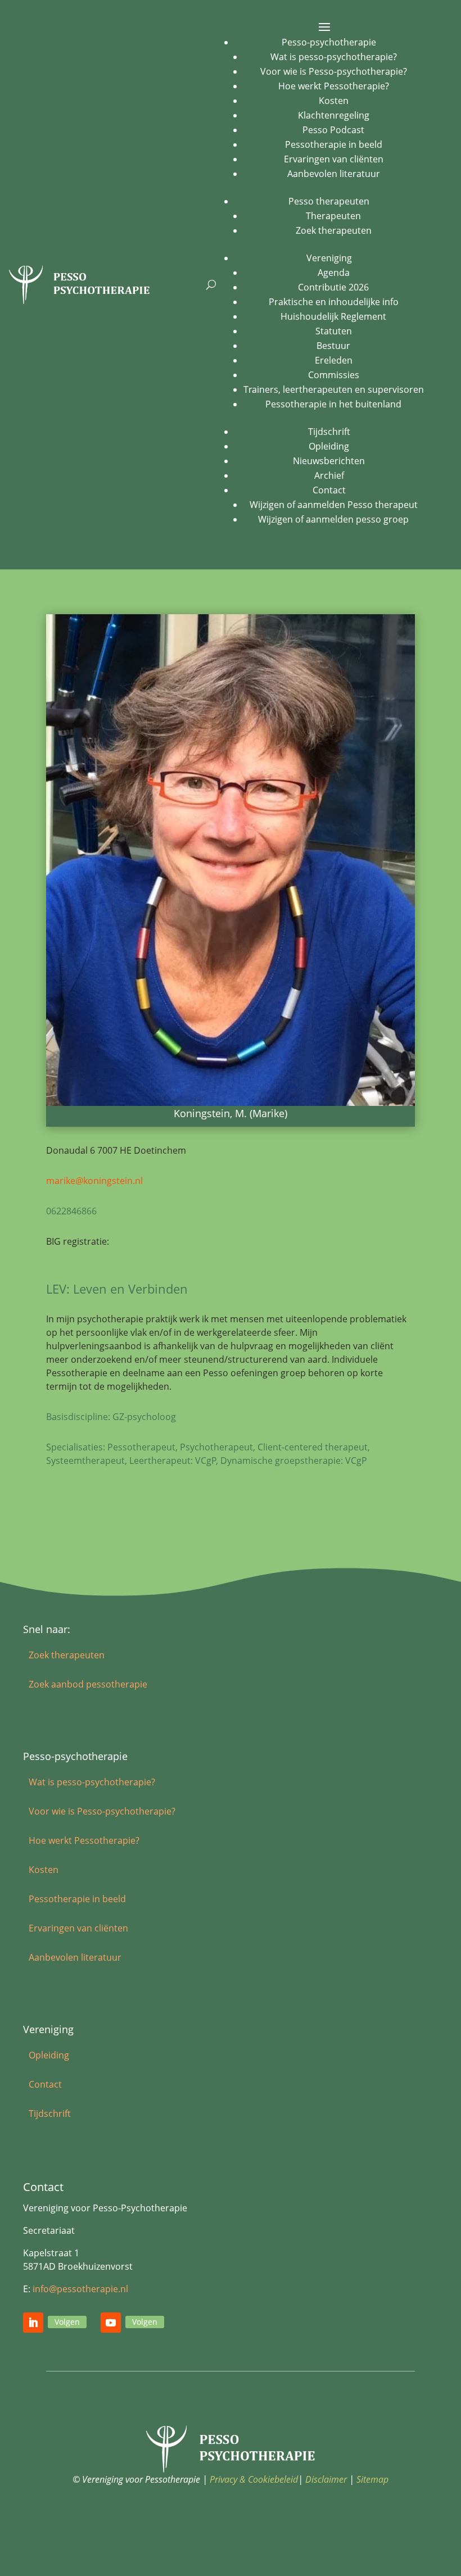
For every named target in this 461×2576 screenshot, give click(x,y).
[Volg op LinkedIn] (33, 2323)
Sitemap (372, 2479)
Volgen (67, 2322)
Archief (329, 475)
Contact (329, 490)
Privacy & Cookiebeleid (254, 2479)
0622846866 (71, 1211)
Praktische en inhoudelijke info (334, 302)
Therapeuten (333, 216)
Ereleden (334, 360)
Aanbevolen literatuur (334, 174)
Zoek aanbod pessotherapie (88, 1684)
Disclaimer (326, 2479)
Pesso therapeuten (329, 201)
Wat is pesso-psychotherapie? (334, 57)
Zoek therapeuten (334, 230)
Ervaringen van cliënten (334, 159)
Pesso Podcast (333, 130)
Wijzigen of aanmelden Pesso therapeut (334, 505)
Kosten (334, 101)
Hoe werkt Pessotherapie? (334, 86)
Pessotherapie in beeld (334, 144)
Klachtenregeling (334, 115)
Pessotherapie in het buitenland (333, 404)
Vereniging (329, 258)
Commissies (334, 375)
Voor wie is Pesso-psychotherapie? (334, 71)
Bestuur (333, 346)
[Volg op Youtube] (111, 2323)
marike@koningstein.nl (94, 1181)
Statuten (334, 331)
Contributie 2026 (333, 287)
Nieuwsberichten (329, 461)
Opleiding (329, 446)
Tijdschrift (329, 432)
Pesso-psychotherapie (329, 42)
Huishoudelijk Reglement (333, 316)
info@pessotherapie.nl (80, 2289)
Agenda (334, 273)
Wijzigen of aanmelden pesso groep (333, 519)
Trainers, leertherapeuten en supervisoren (334, 389)
